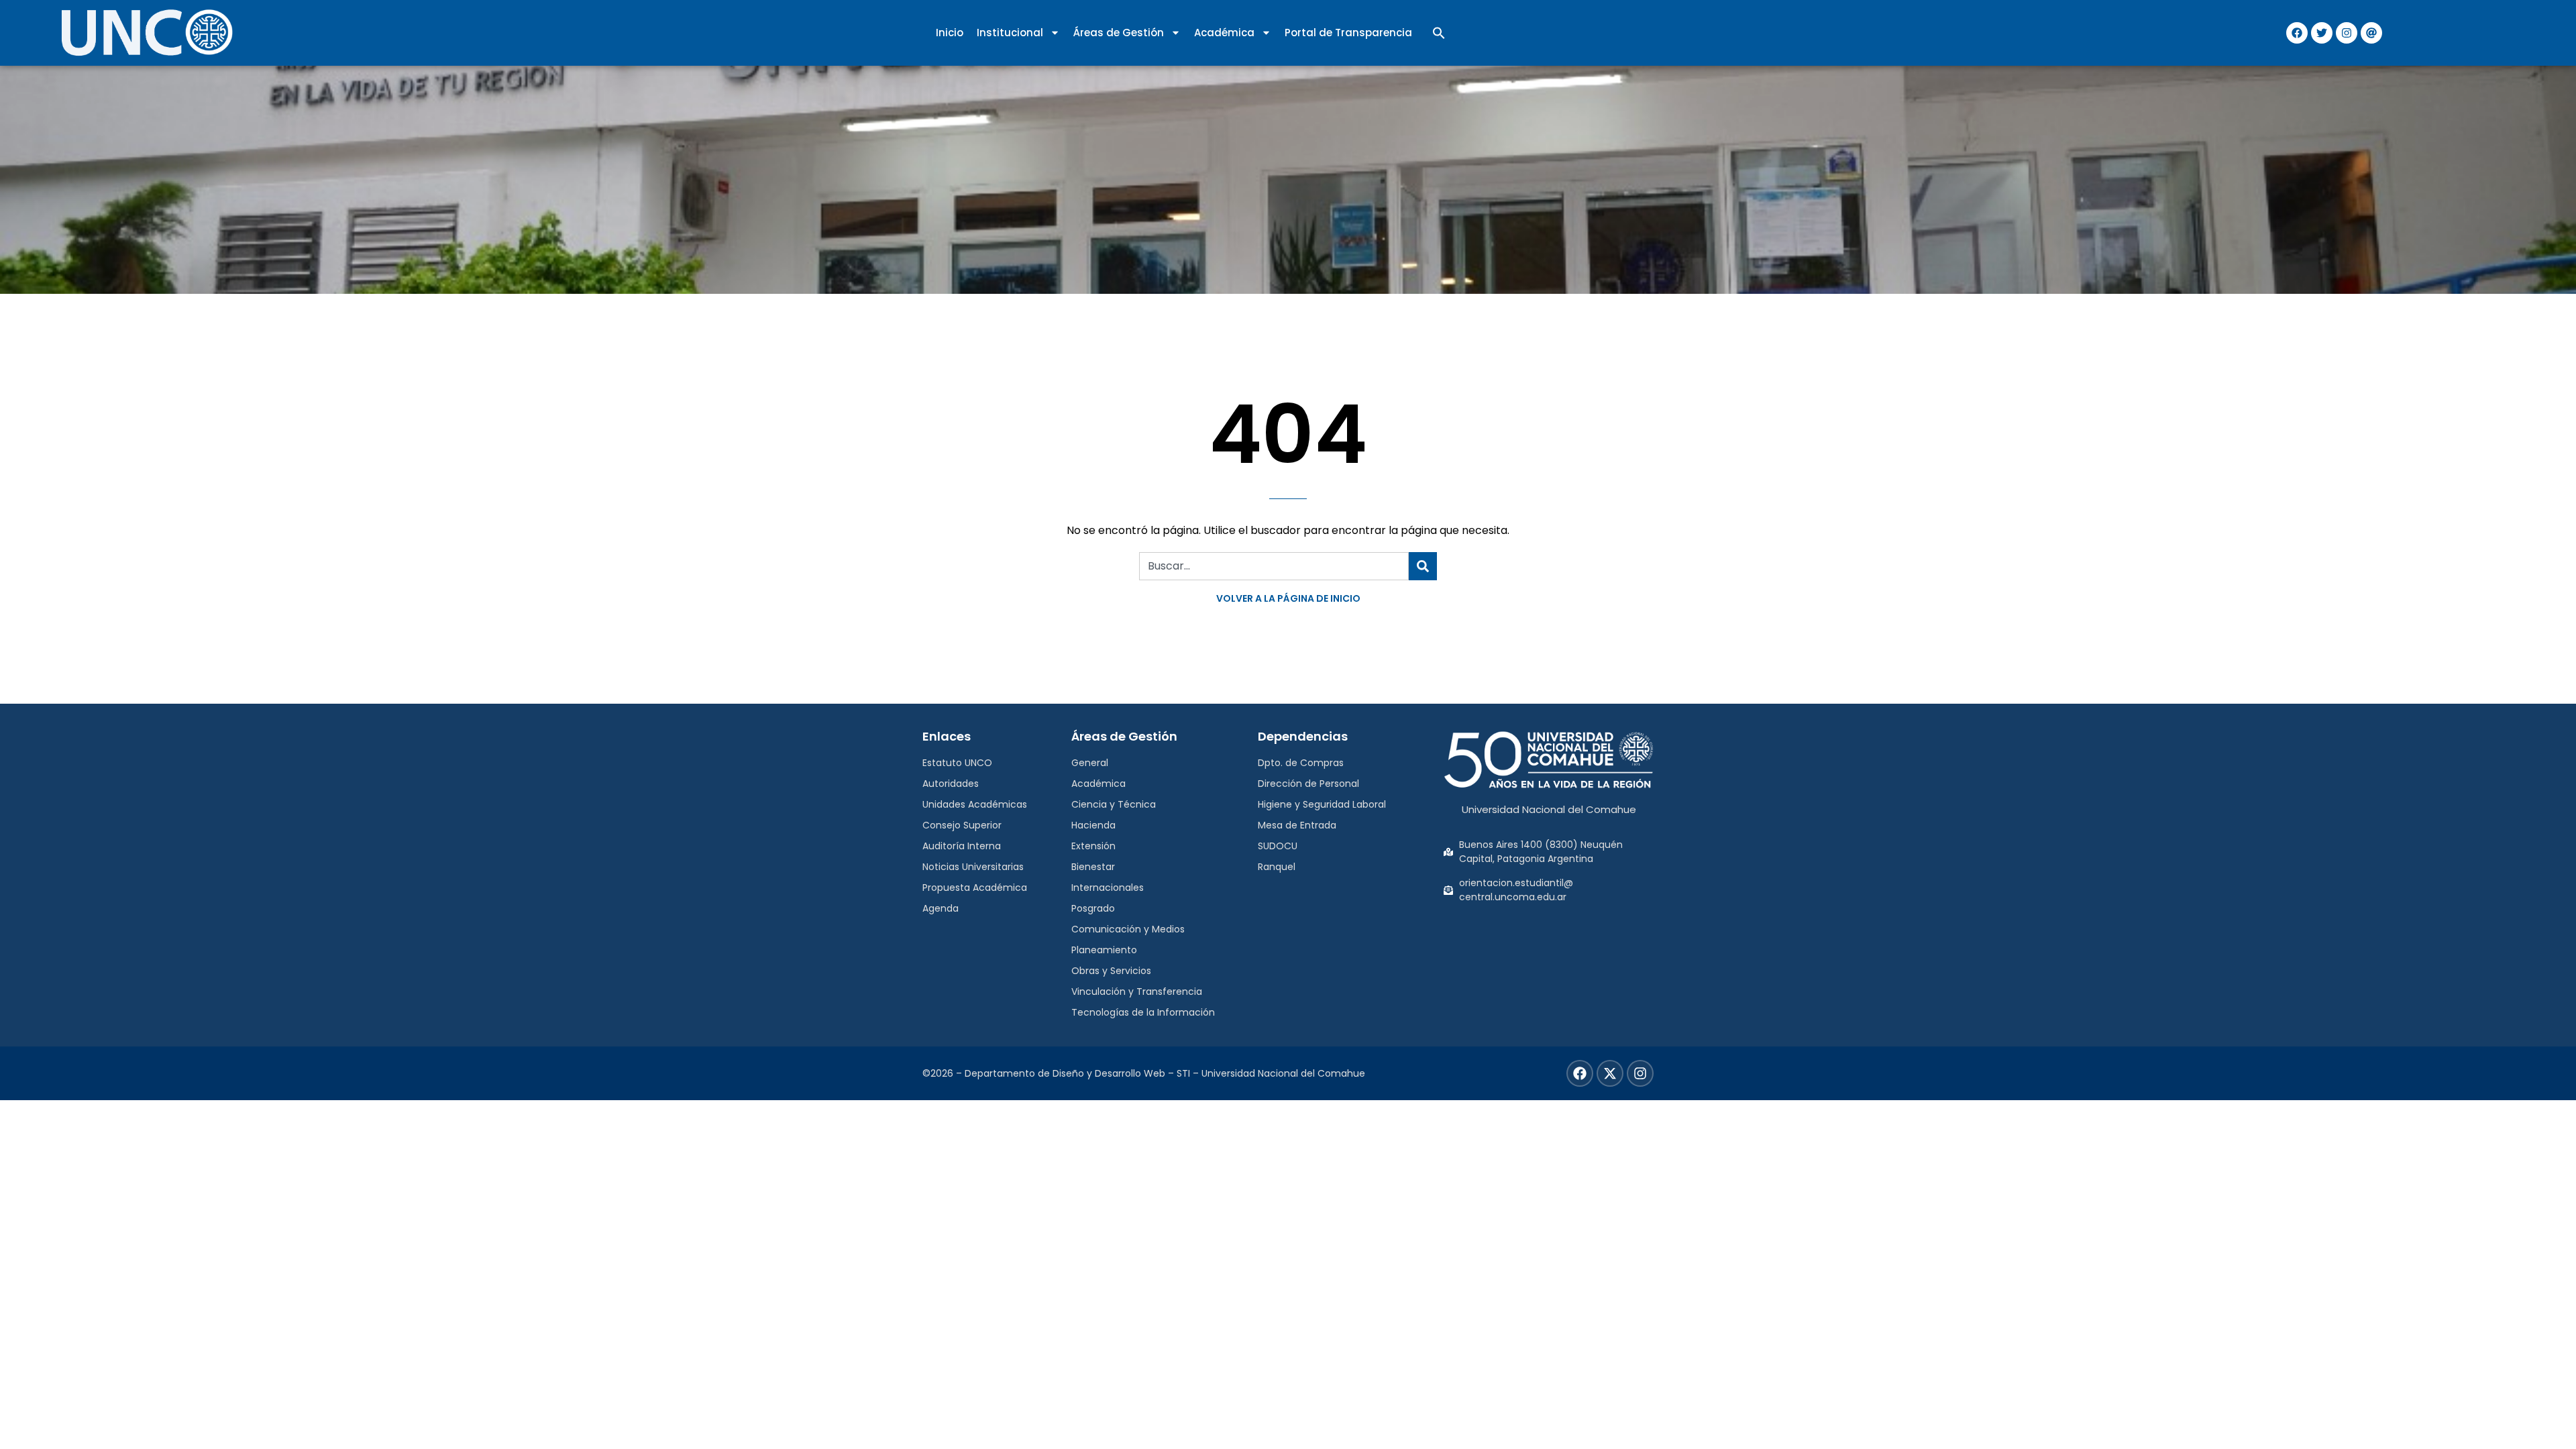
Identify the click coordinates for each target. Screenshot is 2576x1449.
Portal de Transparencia (1348, 33)
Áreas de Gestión (1119, 33)
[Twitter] (2322, 33)
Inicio (950, 33)
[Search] (1423, 566)
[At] (2371, 33)
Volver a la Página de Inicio (1288, 598)
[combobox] (1274, 566)
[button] (1439, 33)
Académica (1224, 33)
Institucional (1010, 33)
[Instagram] (2347, 33)
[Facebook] (2297, 33)
